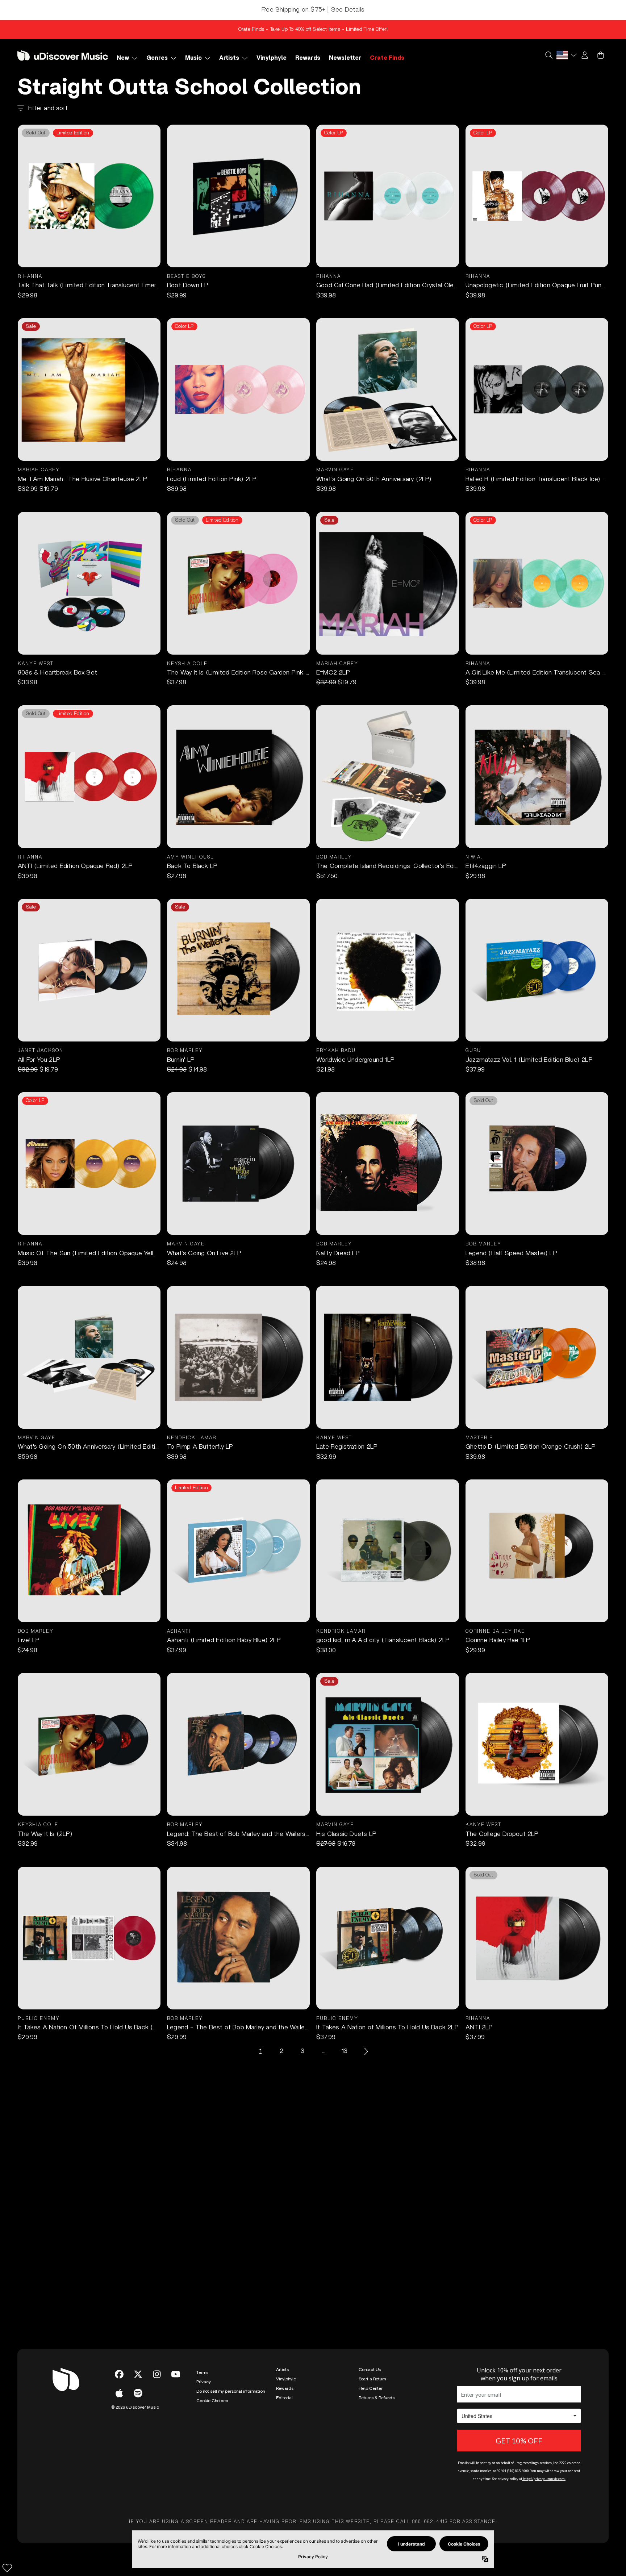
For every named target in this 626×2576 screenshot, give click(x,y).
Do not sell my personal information (231, 2391)
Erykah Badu (336, 1051)
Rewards (285, 2388)
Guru (473, 1051)
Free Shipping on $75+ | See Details (313, 10)
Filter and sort (48, 108)
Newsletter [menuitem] (345, 58)
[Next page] (366, 2051)
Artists (282, 2370)
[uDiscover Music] (63, 55)
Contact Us (370, 2370)
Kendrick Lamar (192, 1438)
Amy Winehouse (191, 857)
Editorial (284, 2398)
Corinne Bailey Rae (495, 1631)
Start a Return (372, 2379)
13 (345, 2051)
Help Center (371, 2388)
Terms (202, 2372)
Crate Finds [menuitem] (387, 58)
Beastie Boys (186, 277)
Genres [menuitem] (157, 58)
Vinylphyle (286, 2379)
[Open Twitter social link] (138, 2374)
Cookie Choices (212, 2401)
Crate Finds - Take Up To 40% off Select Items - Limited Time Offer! (313, 29)
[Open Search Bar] (548, 55)
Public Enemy (39, 2019)
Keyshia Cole (187, 664)
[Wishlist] (7, 2568)
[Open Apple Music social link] (119, 2393)
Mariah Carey (39, 470)
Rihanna (30, 277)
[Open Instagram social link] (157, 2374)
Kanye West (36, 664)
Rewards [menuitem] (308, 58)
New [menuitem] (123, 58)
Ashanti (179, 1631)
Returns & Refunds (377, 2398)
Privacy (204, 2382)
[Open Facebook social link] (119, 2374)
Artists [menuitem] (229, 58)
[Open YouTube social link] (176, 2374)
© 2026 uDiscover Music (135, 2407)
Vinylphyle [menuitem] (272, 58)
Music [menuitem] (193, 58)
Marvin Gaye (335, 470)
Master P (479, 1438)
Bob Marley (334, 857)
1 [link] (260, 2051)
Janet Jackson (41, 1051)
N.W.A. (474, 857)
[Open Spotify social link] (138, 2393)
